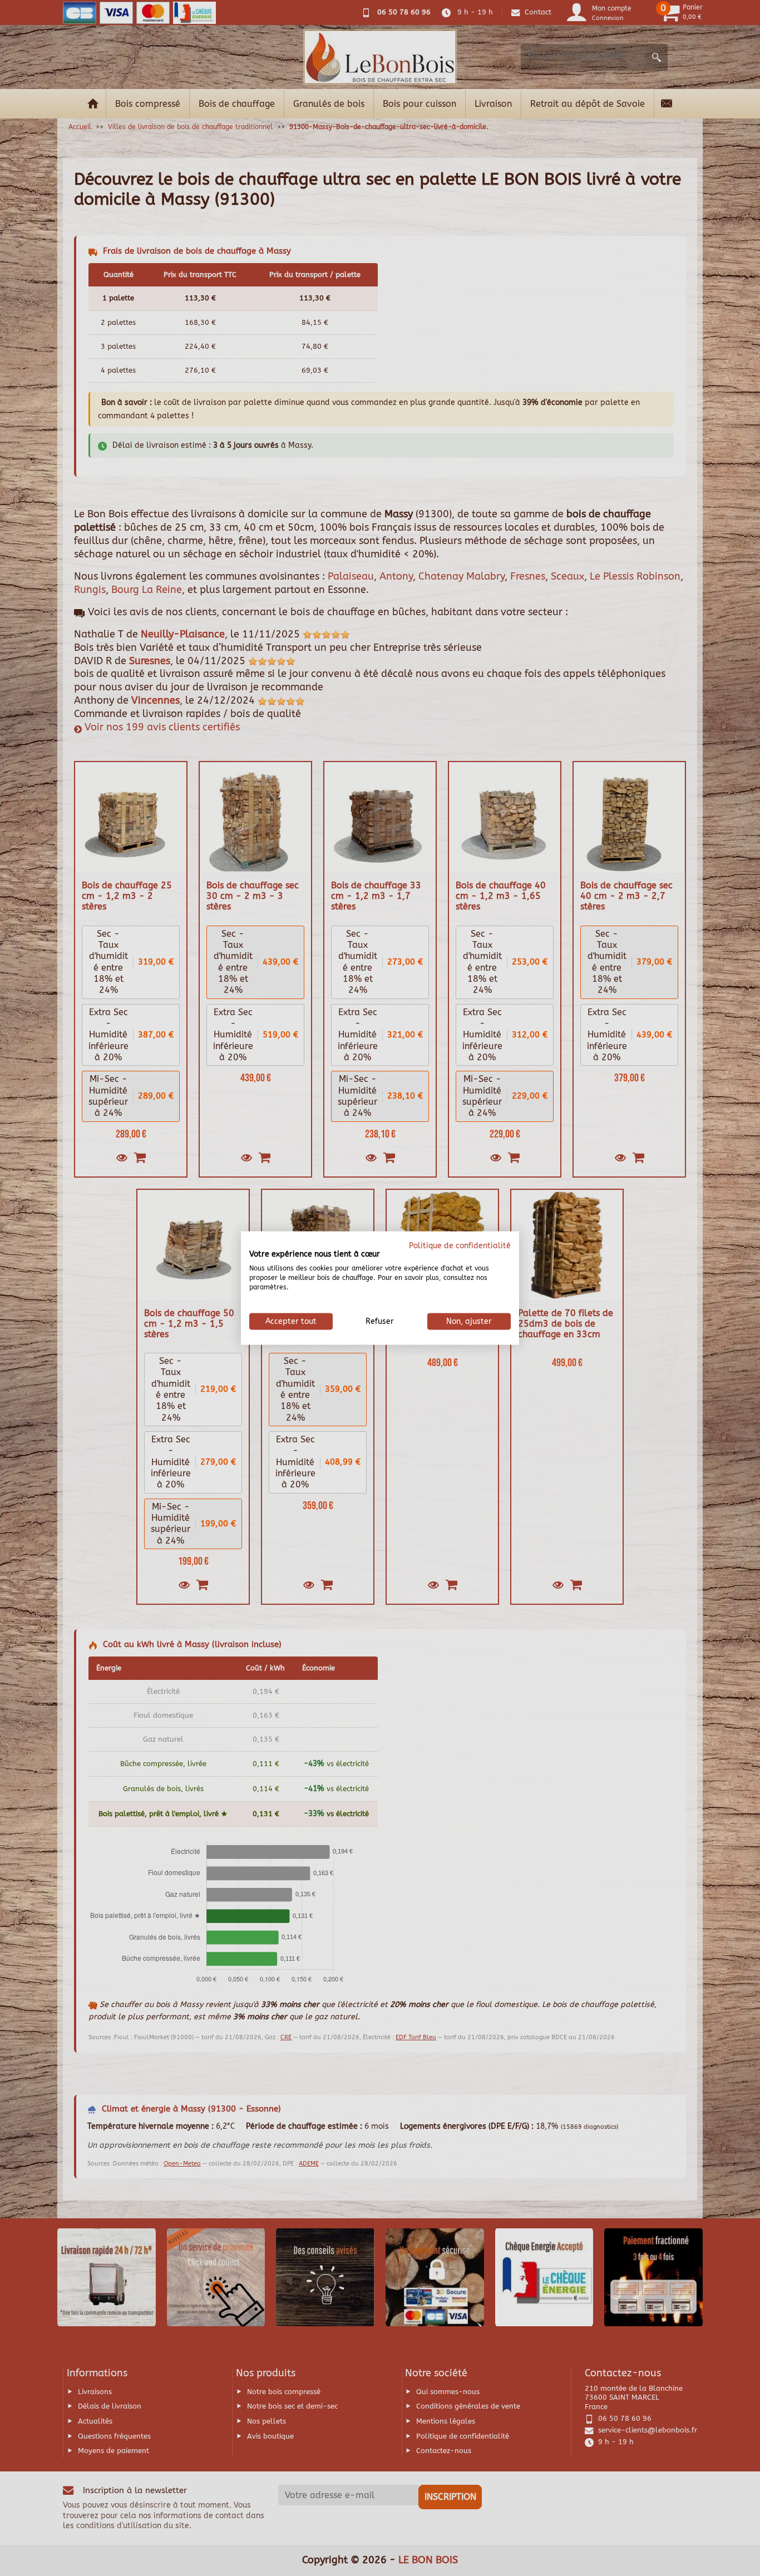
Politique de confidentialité (460, 1245)
